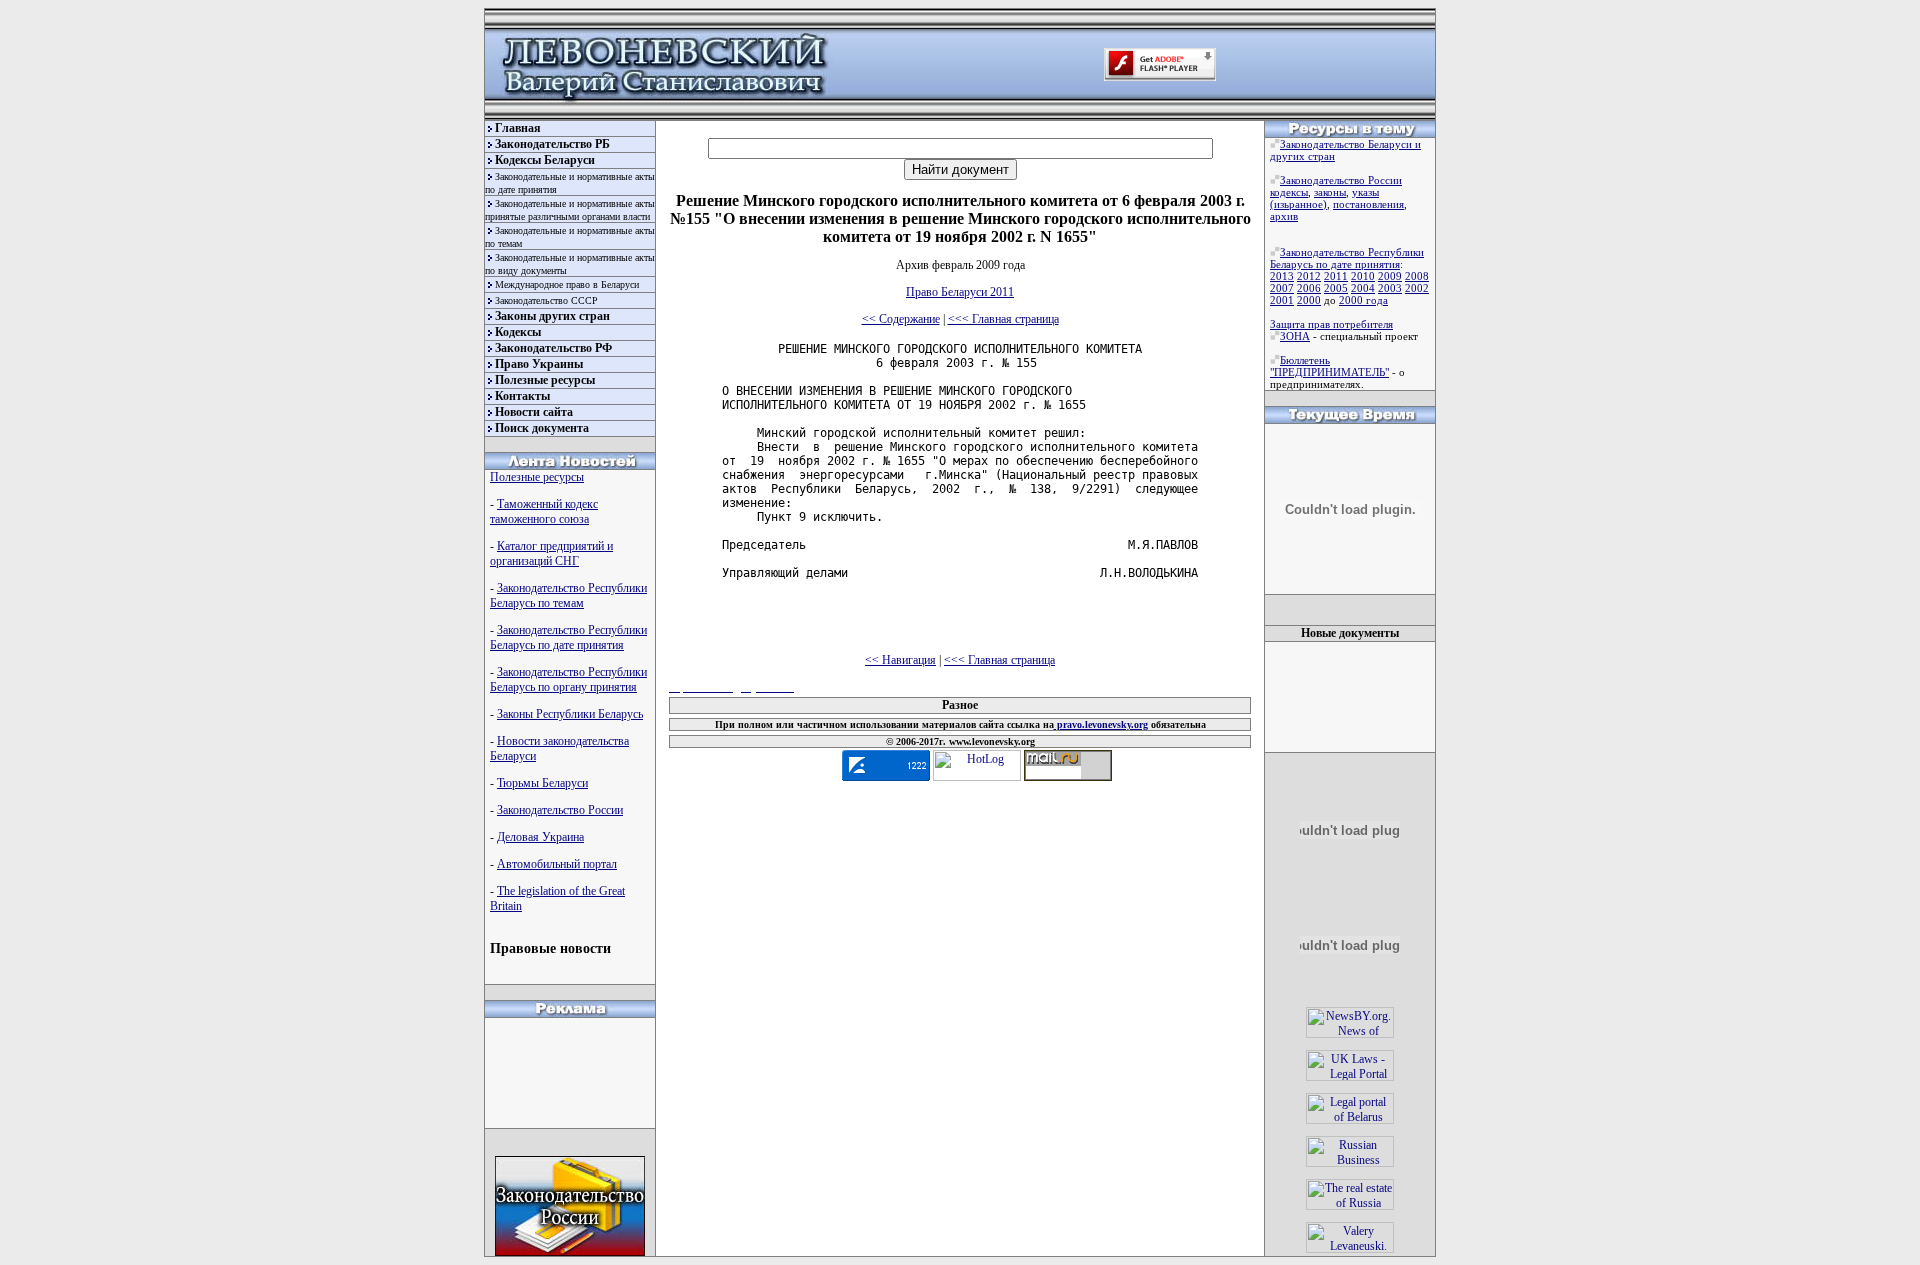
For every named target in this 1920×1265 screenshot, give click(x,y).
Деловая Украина (540, 837)
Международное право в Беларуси (567, 284)
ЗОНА (1295, 336)
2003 (1390, 288)
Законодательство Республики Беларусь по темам (568, 595)
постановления (1368, 204)
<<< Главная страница (1003, 319)
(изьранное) (1298, 204)
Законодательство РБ (552, 144)
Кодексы (518, 332)
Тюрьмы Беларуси (542, 783)
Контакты (522, 396)
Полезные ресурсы (545, 380)
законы (1330, 192)
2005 (1336, 288)
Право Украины (539, 364)
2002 (1417, 288)
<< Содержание (901, 319)
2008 (1417, 276)
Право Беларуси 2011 (960, 292)
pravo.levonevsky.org (1101, 724)
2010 (1363, 276)
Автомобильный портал (557, 864)
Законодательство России (560, 810)
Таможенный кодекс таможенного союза (544, 511)
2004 (1363, 288)
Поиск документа (542, 428)
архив (1284, 216)
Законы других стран (552, 316)
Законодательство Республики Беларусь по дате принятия (568, 637)
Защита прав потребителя (1331, 324)
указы (1365, 192)
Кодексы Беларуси (545, 160)
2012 (1309, 276)
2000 (1309, 300)
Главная (518, 128)
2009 (1390, 276)
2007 (1282, 288)
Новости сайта (534, 412)
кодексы (1289, 192)
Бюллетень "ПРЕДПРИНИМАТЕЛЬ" (1329, 366)
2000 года (1363, 300)
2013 (1282, 276)
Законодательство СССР (546, 300)
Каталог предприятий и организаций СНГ (551, 553)
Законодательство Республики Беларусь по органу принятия (568, 679)
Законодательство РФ (553, 348)
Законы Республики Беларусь (570, 714)
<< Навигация (900, 660)
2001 (1282, 300)
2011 (1336, 276)
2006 (1309, 288)
